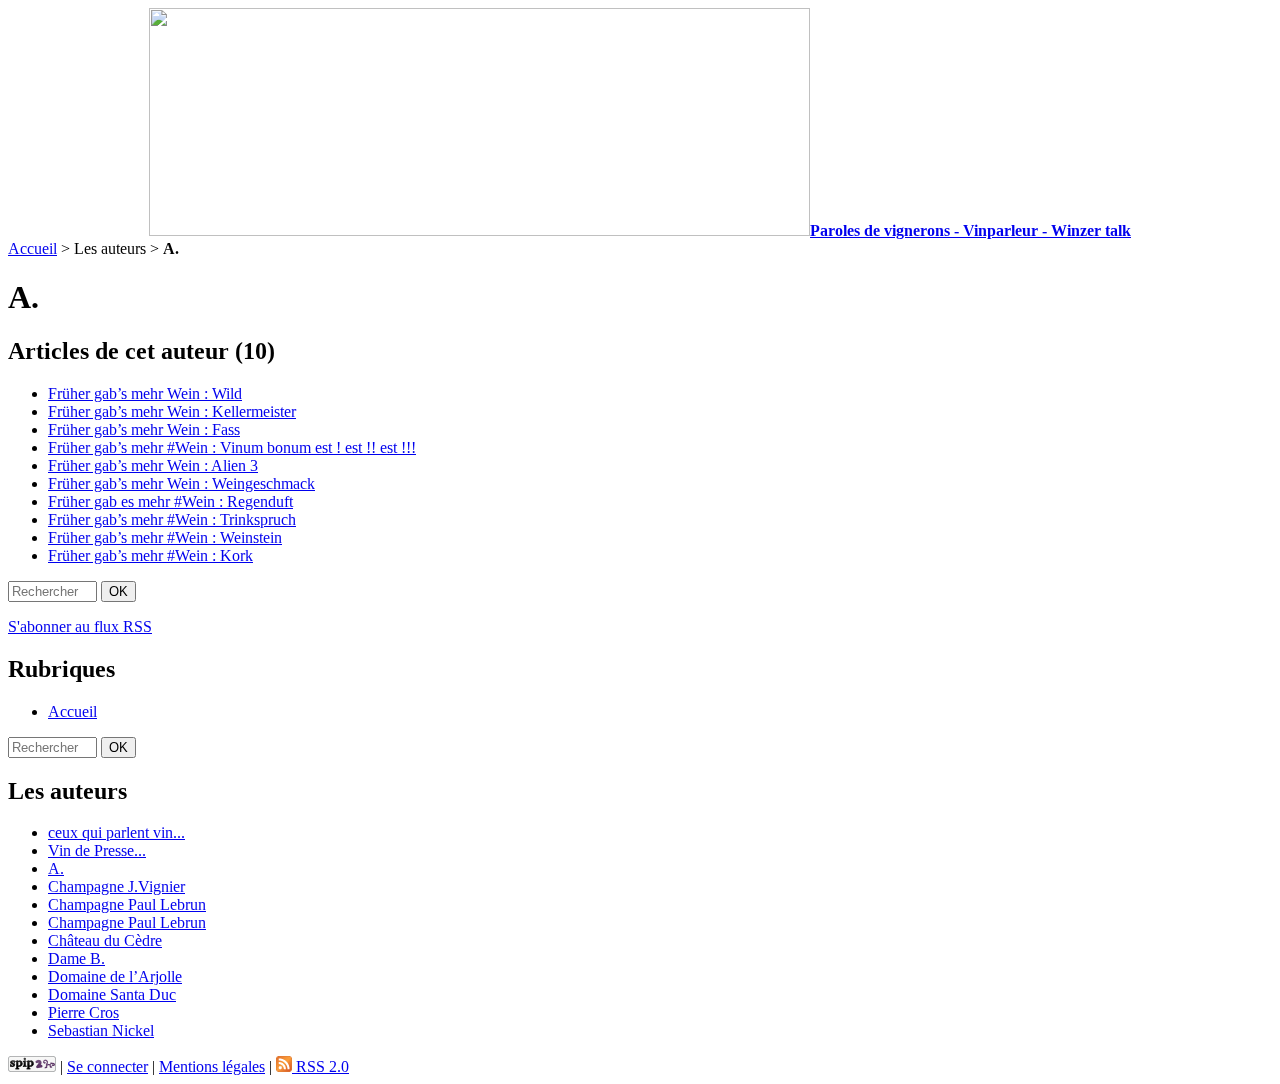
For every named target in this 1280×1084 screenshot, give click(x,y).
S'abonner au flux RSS (80, 626)
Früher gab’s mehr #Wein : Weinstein (165, 537)
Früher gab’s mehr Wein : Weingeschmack (181, 483)
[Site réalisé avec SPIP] (32, 1066)
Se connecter (107, 1066)
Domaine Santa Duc (112, 994)
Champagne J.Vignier (116, 886)
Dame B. (76, 958)
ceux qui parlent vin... (116, 832)
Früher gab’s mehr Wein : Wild (145, 393)
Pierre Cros (83, 1012)
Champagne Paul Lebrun (127, 904)
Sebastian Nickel (101, 1030)
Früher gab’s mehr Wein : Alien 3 (153, 465)
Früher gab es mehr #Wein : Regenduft (170, 501)
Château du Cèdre (105, 940)
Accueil (32, 248)
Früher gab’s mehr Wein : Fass (144, 429)
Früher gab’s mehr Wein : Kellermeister (172, 411)
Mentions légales (212, 1066)
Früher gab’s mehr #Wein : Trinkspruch (172, 519)
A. (56, 868)
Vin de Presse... (97, 850)
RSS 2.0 (320, 1066)
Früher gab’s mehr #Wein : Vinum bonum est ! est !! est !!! (232, 447)
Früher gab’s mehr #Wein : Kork (150, 555)
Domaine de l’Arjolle (115, 976)
